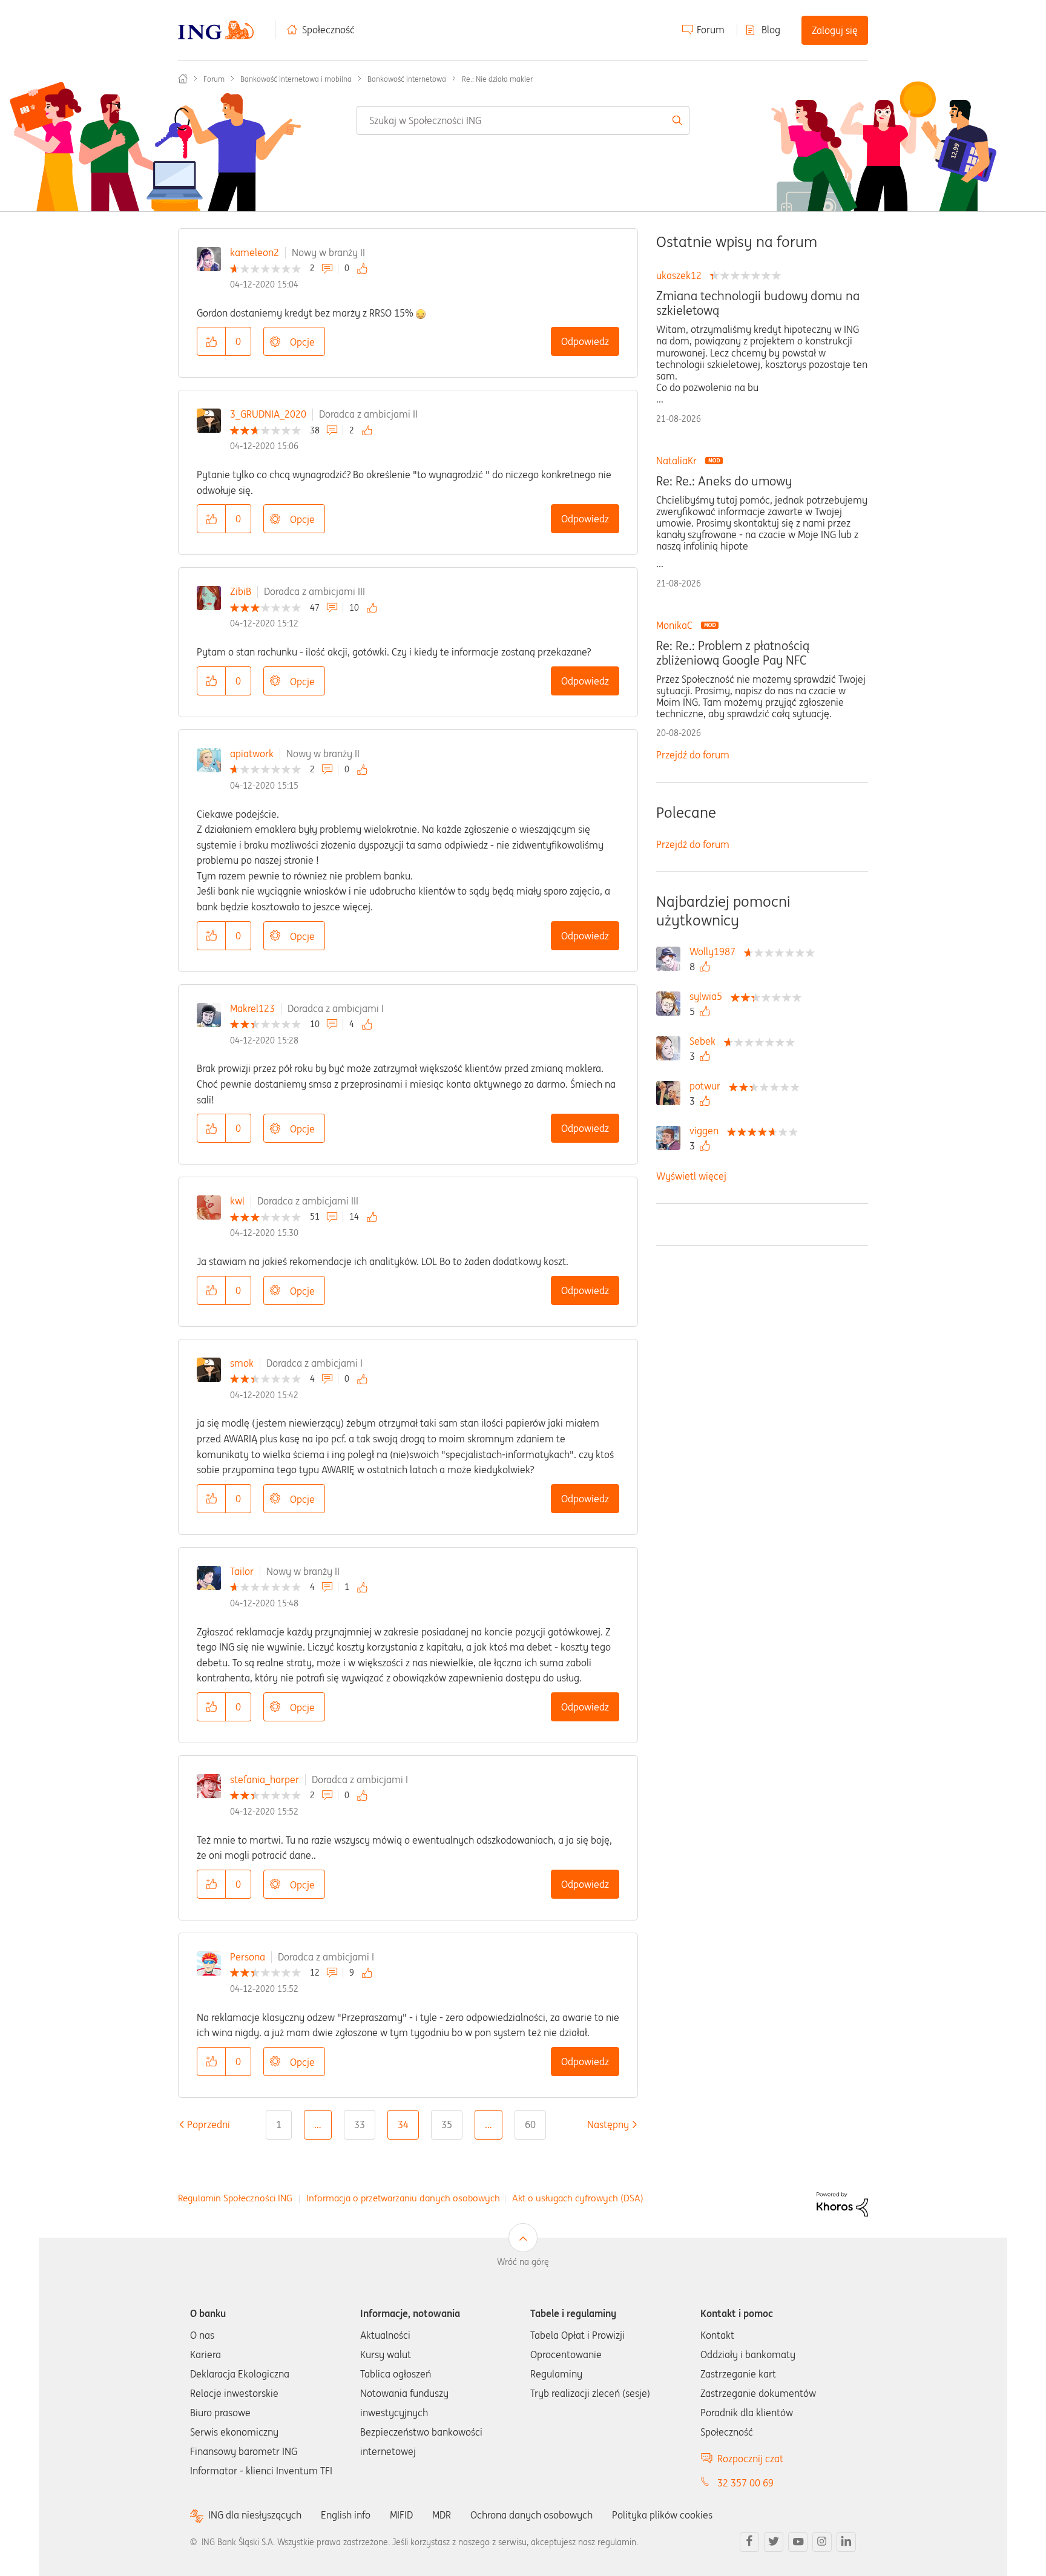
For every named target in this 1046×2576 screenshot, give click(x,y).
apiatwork (252, 754)
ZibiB (241, 591)
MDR (442, 2515)
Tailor (242, 1571)
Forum (711, 30)
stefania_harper (265, 1779)
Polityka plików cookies (662, 2515)
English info (346, 2515)
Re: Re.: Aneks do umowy (724, 481)
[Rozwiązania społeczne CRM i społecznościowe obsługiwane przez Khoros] (842, 2203)
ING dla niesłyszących (255, 2515)
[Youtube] (798, 2542)
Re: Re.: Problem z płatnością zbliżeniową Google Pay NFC (733, 653)
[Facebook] (749, 2542)
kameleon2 (255, 252)
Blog (771, 30)
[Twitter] (774, 2542)
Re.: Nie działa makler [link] (497, 79)
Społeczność (328, 30)
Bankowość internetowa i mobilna (296, 79)
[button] (211, 341)
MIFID (401, 2515)
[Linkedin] (846, 2542)
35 (447, 2124)
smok (242, 1363)
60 (530, 2124)
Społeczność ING (183, 79)
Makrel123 (252, 1008)
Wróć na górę (523, 2262)
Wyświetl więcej (691, 1176)
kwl (237, 1201)
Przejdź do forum (693, 755)
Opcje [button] (302, 342)
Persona (248, 1957)
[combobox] (523, 120)
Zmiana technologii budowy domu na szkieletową (758, 303)
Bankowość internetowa (407, 79)
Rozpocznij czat (750, 2459)
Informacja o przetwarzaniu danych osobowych (403, 2198)
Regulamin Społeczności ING (235, 2198)
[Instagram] (822, 2542)
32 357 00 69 (745, 2483)
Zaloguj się (835, 30)
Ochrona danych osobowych (531, 2515)
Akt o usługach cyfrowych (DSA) (578, 2198)
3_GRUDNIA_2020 (268, 414)
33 (360, 2124)
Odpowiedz (585, 341)
